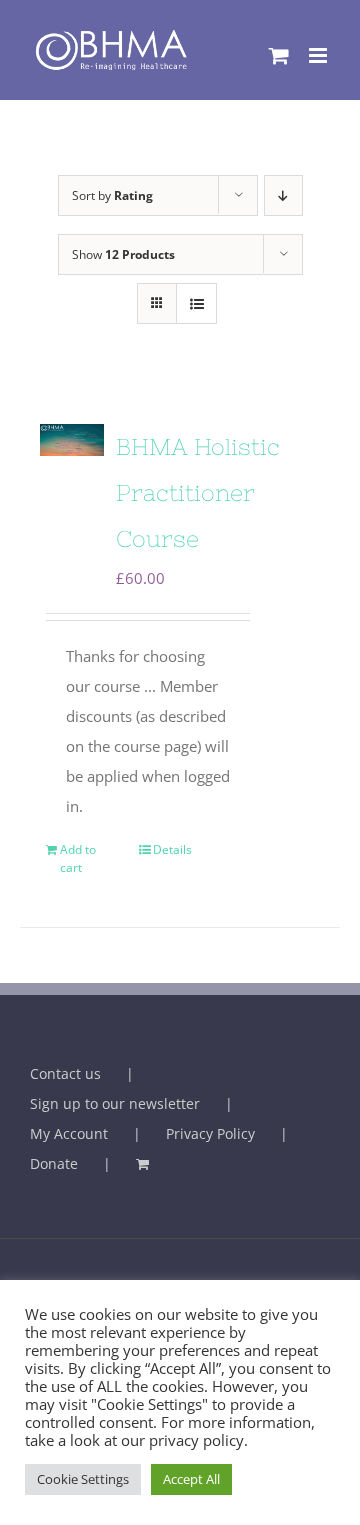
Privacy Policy (210, 1133)
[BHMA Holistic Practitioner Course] (72, 440)
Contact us (65, 1073)
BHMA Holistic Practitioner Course (198, 493)
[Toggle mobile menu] (319, 55)
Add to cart (78, 858)
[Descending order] (283, 195)
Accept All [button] (191, 1479)
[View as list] (196, 303)
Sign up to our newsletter (115, 1103)
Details (172, 849)
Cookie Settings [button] (83, 1479)
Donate (54, 1163)
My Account (69, 1133)
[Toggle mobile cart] (279, 55)
